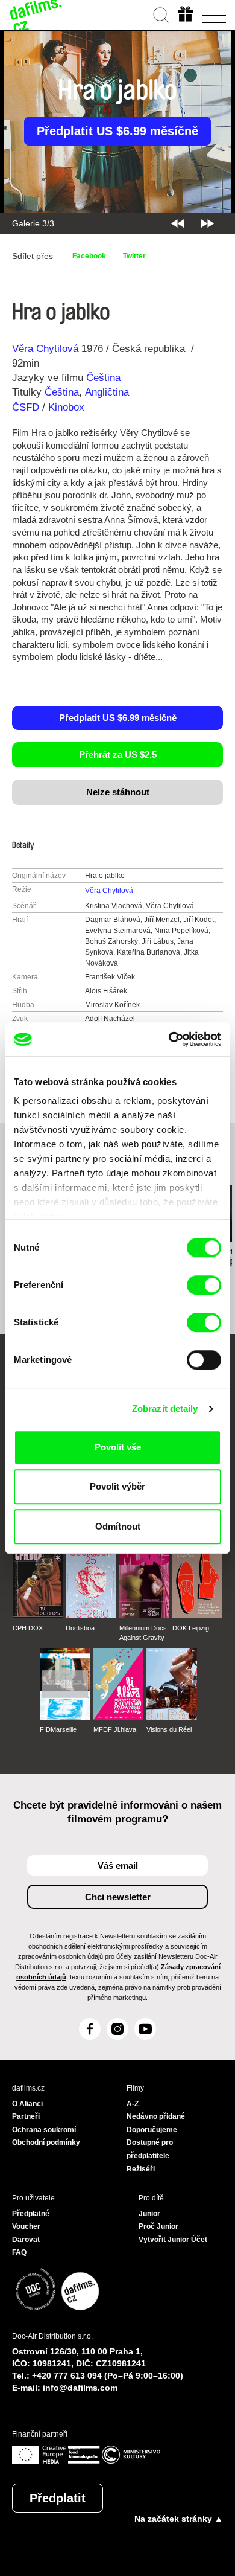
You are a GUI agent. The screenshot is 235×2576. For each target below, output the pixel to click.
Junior (149, 2214)
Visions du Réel (169, 1729)
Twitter (134, 256)
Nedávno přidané (156, 2116)
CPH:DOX (28, 1628)
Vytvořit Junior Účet (173, 2240)
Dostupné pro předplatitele (150, 2149)
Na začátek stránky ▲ (179, 2519)
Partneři (26, 2116)
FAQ (19, 2252)
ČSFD (27, 407)
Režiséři (141, 2169)
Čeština (103, 378)
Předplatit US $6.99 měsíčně (117, 131)
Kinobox (66, 407)
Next (208, 223)
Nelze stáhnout (118, 792)
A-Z (133, 2104)
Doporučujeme (152, 2130)
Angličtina (107, 392)
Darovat (26, 2240)
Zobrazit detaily (165, 1408)
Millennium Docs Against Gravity (143, 1633)
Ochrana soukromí (44, 2130)
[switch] (204, 1285)
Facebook (89, 256)
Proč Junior (158, 2226)
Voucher (26, 2226)
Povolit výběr (117, 1486)
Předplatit (58, 2498)
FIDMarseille (58, 1729)
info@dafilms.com (80, 2388)
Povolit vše (118, 1447)
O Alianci (27, 2104)
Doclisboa (80, 1628)
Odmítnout (118, 1526)
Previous (177, 223)
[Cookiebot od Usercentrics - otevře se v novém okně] (169, 1039)
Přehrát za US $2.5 (118, 755)
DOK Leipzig (191, 1628)
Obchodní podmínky (46, 2142)
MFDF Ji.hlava (115, 1729)
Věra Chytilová (45, 349)
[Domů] (36, 15)
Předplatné (31, 2214)
